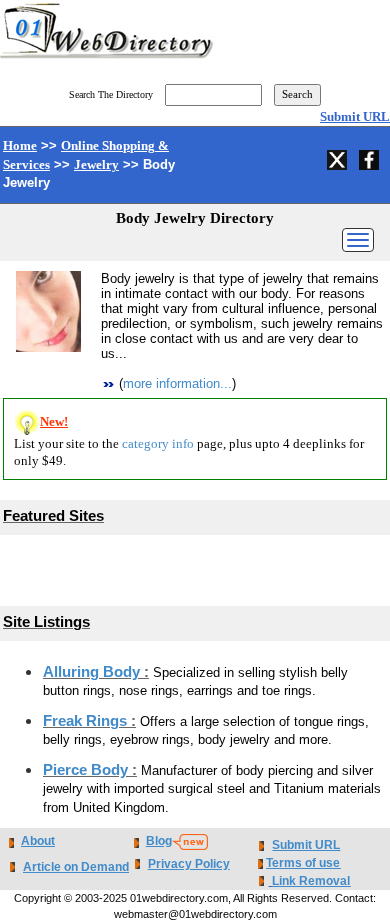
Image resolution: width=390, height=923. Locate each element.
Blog (159, 841)
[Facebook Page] (371, 157)
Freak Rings (87, 721)
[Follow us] (339, 157)
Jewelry (96, 164)
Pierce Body (87, 770)
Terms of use (303, 863)
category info (158, 443)
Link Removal (311, 881)
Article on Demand (76, 867)
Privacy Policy (189, 864)
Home (20, 145)
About (38, 841)
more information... (177, 383)
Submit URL (355, 116)
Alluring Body (93, 672)
